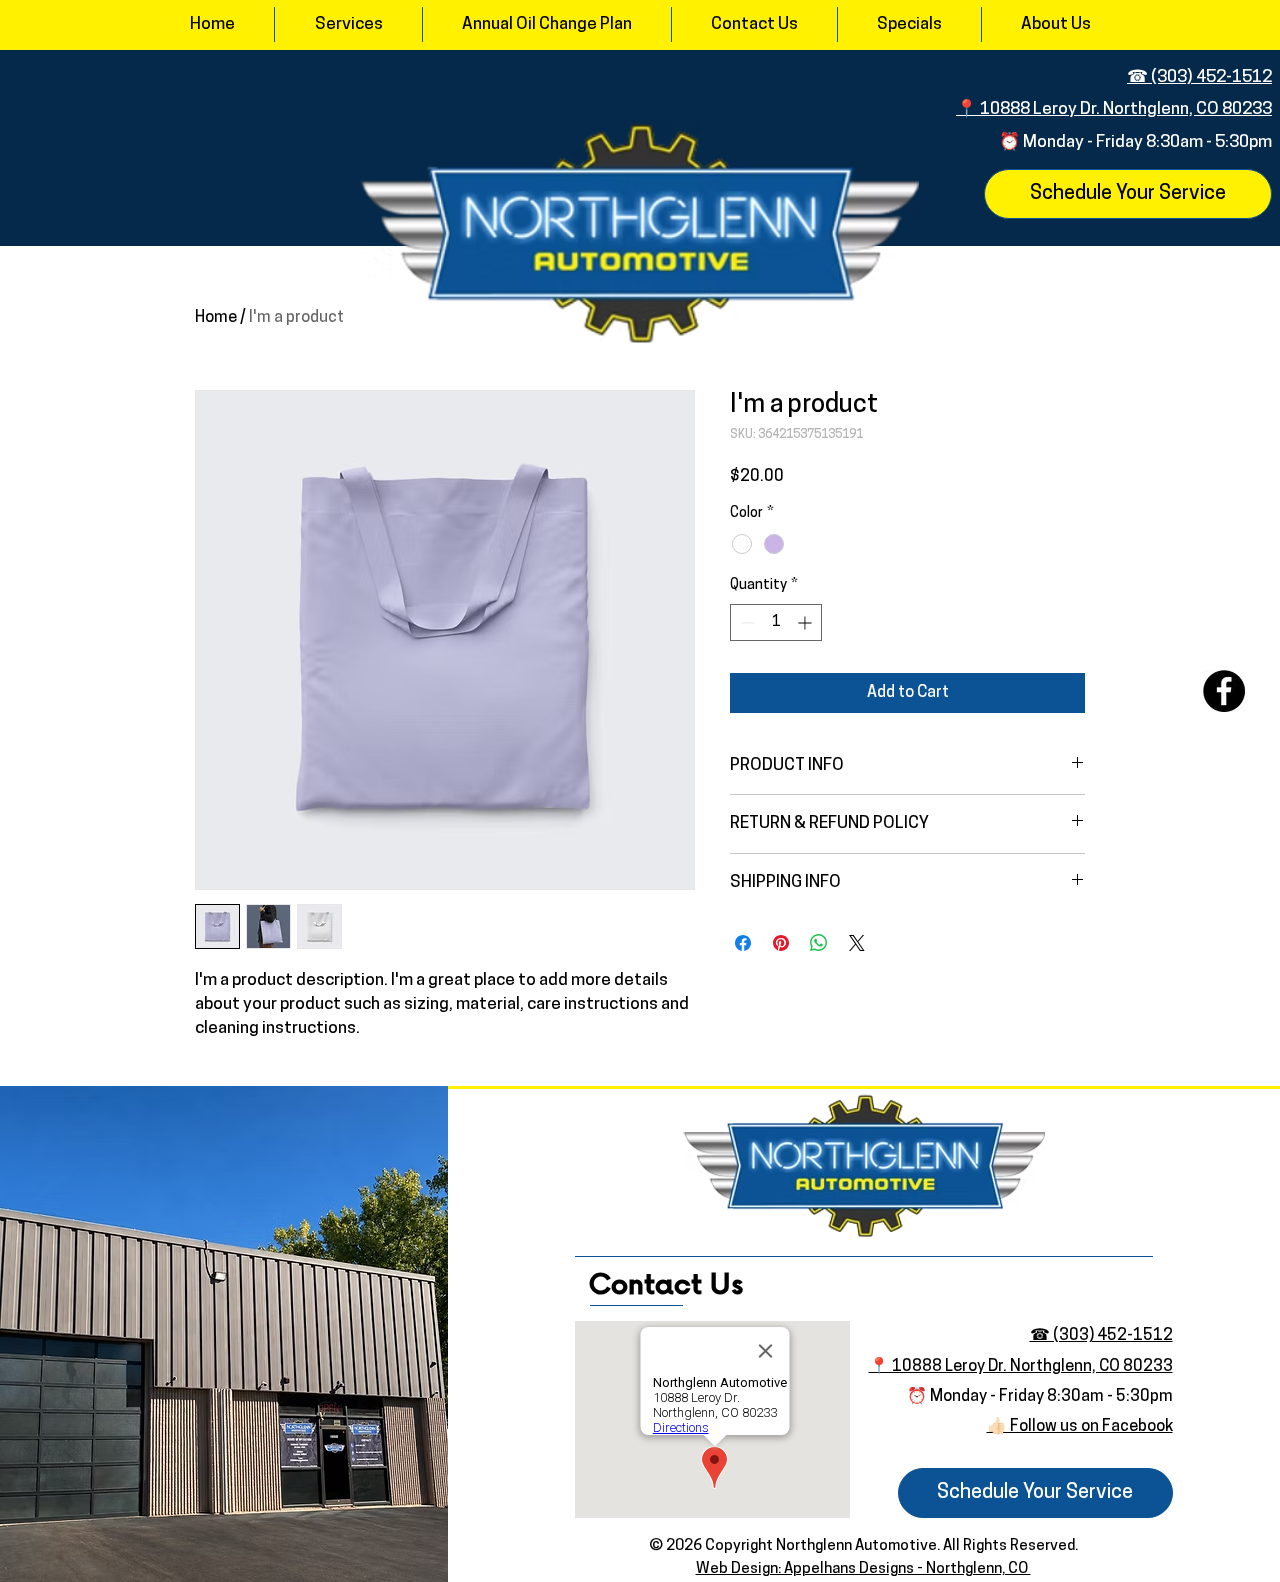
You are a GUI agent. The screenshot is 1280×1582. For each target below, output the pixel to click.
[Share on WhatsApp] (819, 943)
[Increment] (806, 622)
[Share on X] (857, 943)
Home (216, 318)
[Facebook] (1224, 691)
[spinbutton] (776, 622)
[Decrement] (745, 622)
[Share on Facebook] (743, 943)
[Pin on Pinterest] (781, 943)
